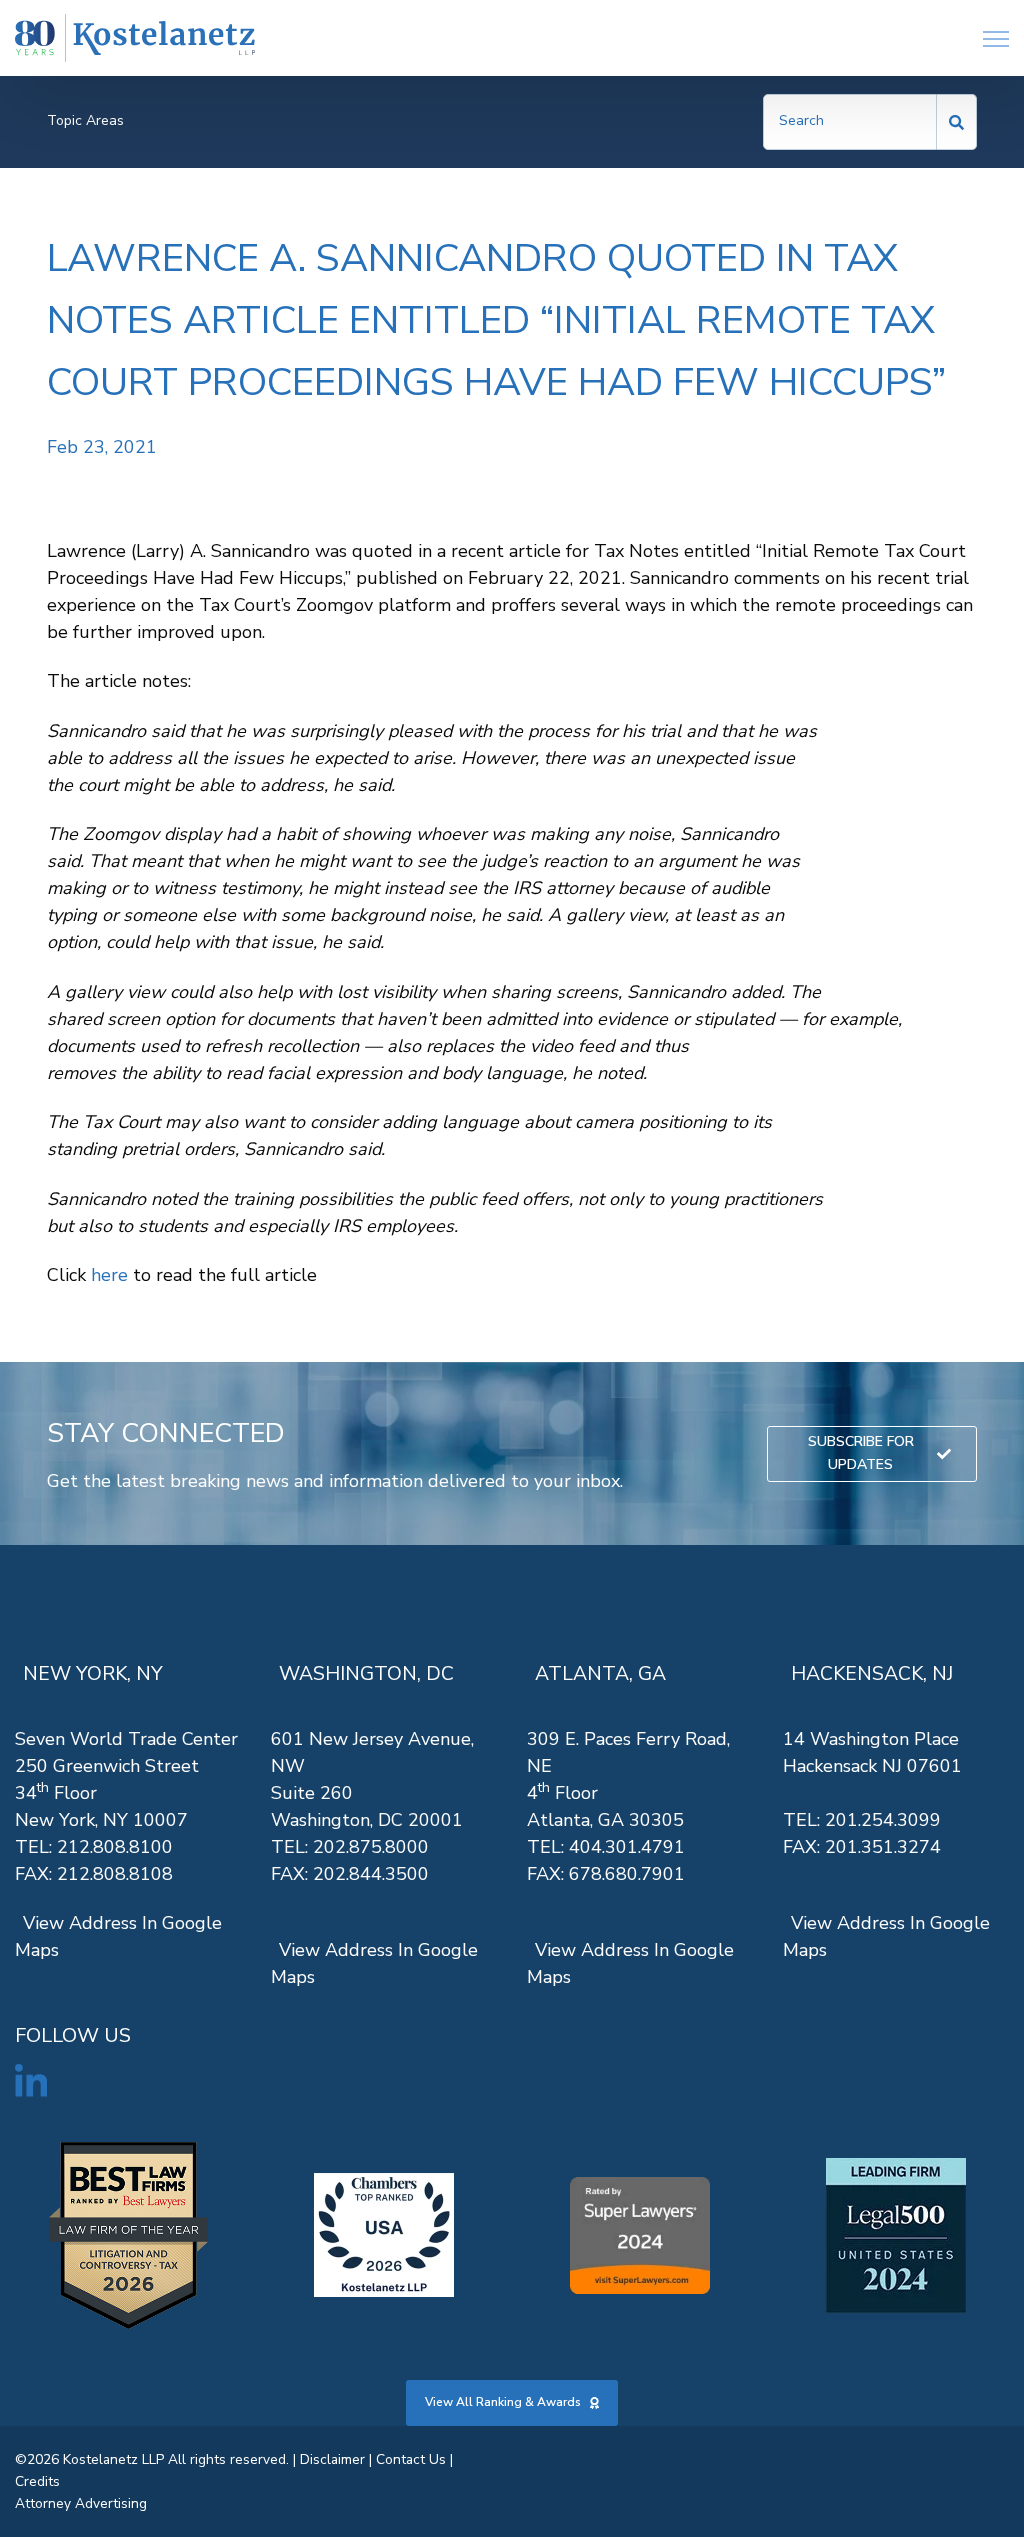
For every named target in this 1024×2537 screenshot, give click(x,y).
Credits (37, 2481)
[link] (135, 38)
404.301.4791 (627, 1847)
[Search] (957, 122)
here (109, 1275)
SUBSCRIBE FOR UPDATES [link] (861, 1452)
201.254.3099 (883, 1820)
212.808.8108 (115, 1874)
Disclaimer (332, 2459)
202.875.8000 (371, 1847)
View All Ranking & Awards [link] (503, 2402)
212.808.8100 (115, 1847)
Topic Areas (85, 120)
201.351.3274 (883, 1847)
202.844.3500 (371, 1874)
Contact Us (411, 2459)
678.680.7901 (627, 1874)
